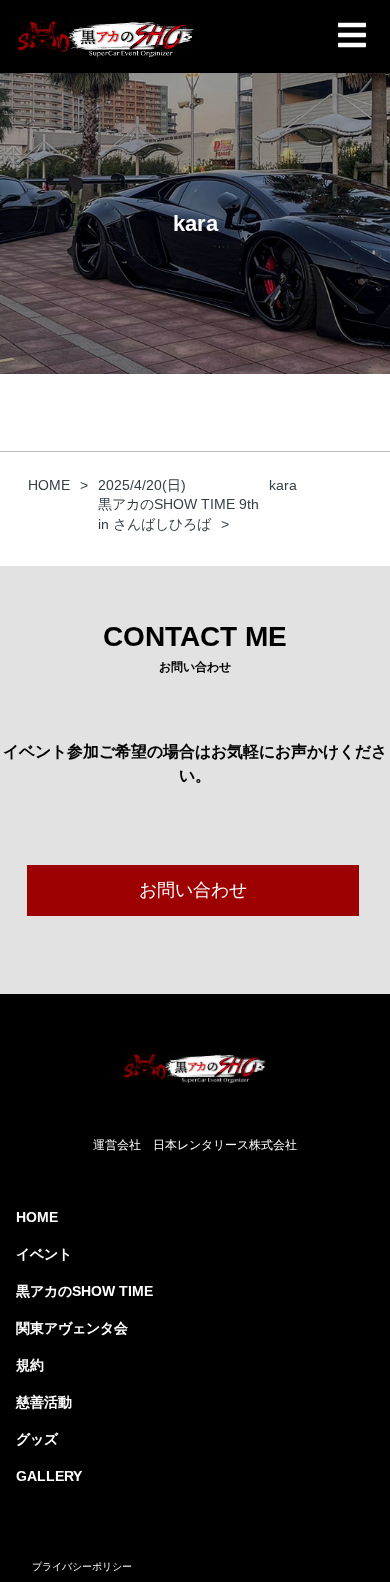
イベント (44, 1254)
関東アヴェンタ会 (72, 1328)
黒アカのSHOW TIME (84, 1291)
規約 (30, 1365)
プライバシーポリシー (82, 1566)
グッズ (37, 1439)
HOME (37, 1217)
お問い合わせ (193, 890)
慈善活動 (44, 1402)
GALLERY (49, 1476)
